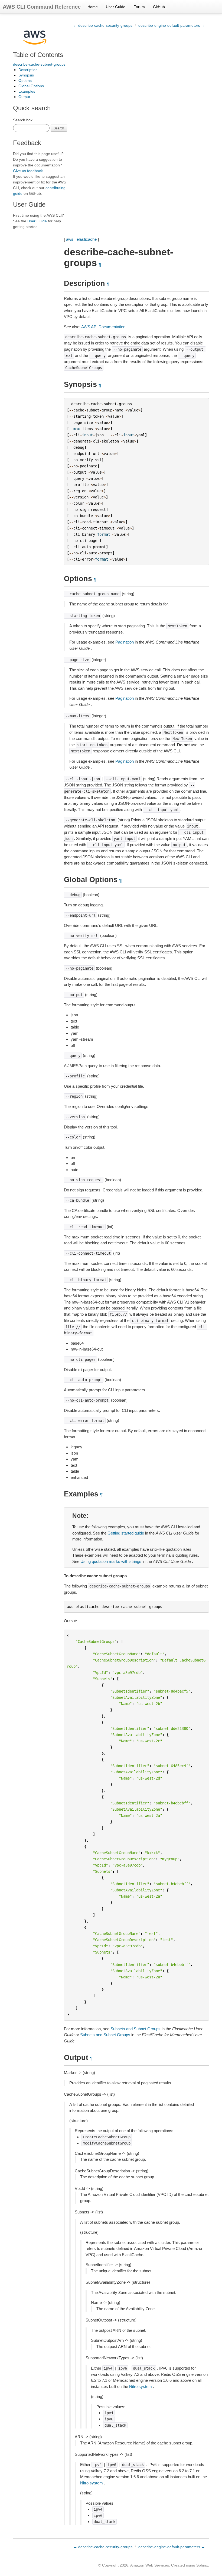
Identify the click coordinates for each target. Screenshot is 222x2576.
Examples (27, 91)
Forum (139, 7)
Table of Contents (38, 55)
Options (25, 81)
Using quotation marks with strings (111, 1561)
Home (93, 7)
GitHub (159, 7)
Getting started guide (126, 1533)
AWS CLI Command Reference (42, 7)
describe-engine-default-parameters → (172, 25)
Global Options (31, 86)
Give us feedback (28, 171)
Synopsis (26, 75)
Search (59, 128)
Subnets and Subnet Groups (136, 2029)
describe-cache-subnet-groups (39, 64)
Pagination (125, 642)
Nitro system (141, 2386)
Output (24, 97)
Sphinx (202, 2565)
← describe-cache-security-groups (103, 25)
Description (28, 70)
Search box (23, 120)
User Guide (116, 7)
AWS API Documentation (103, 327)
